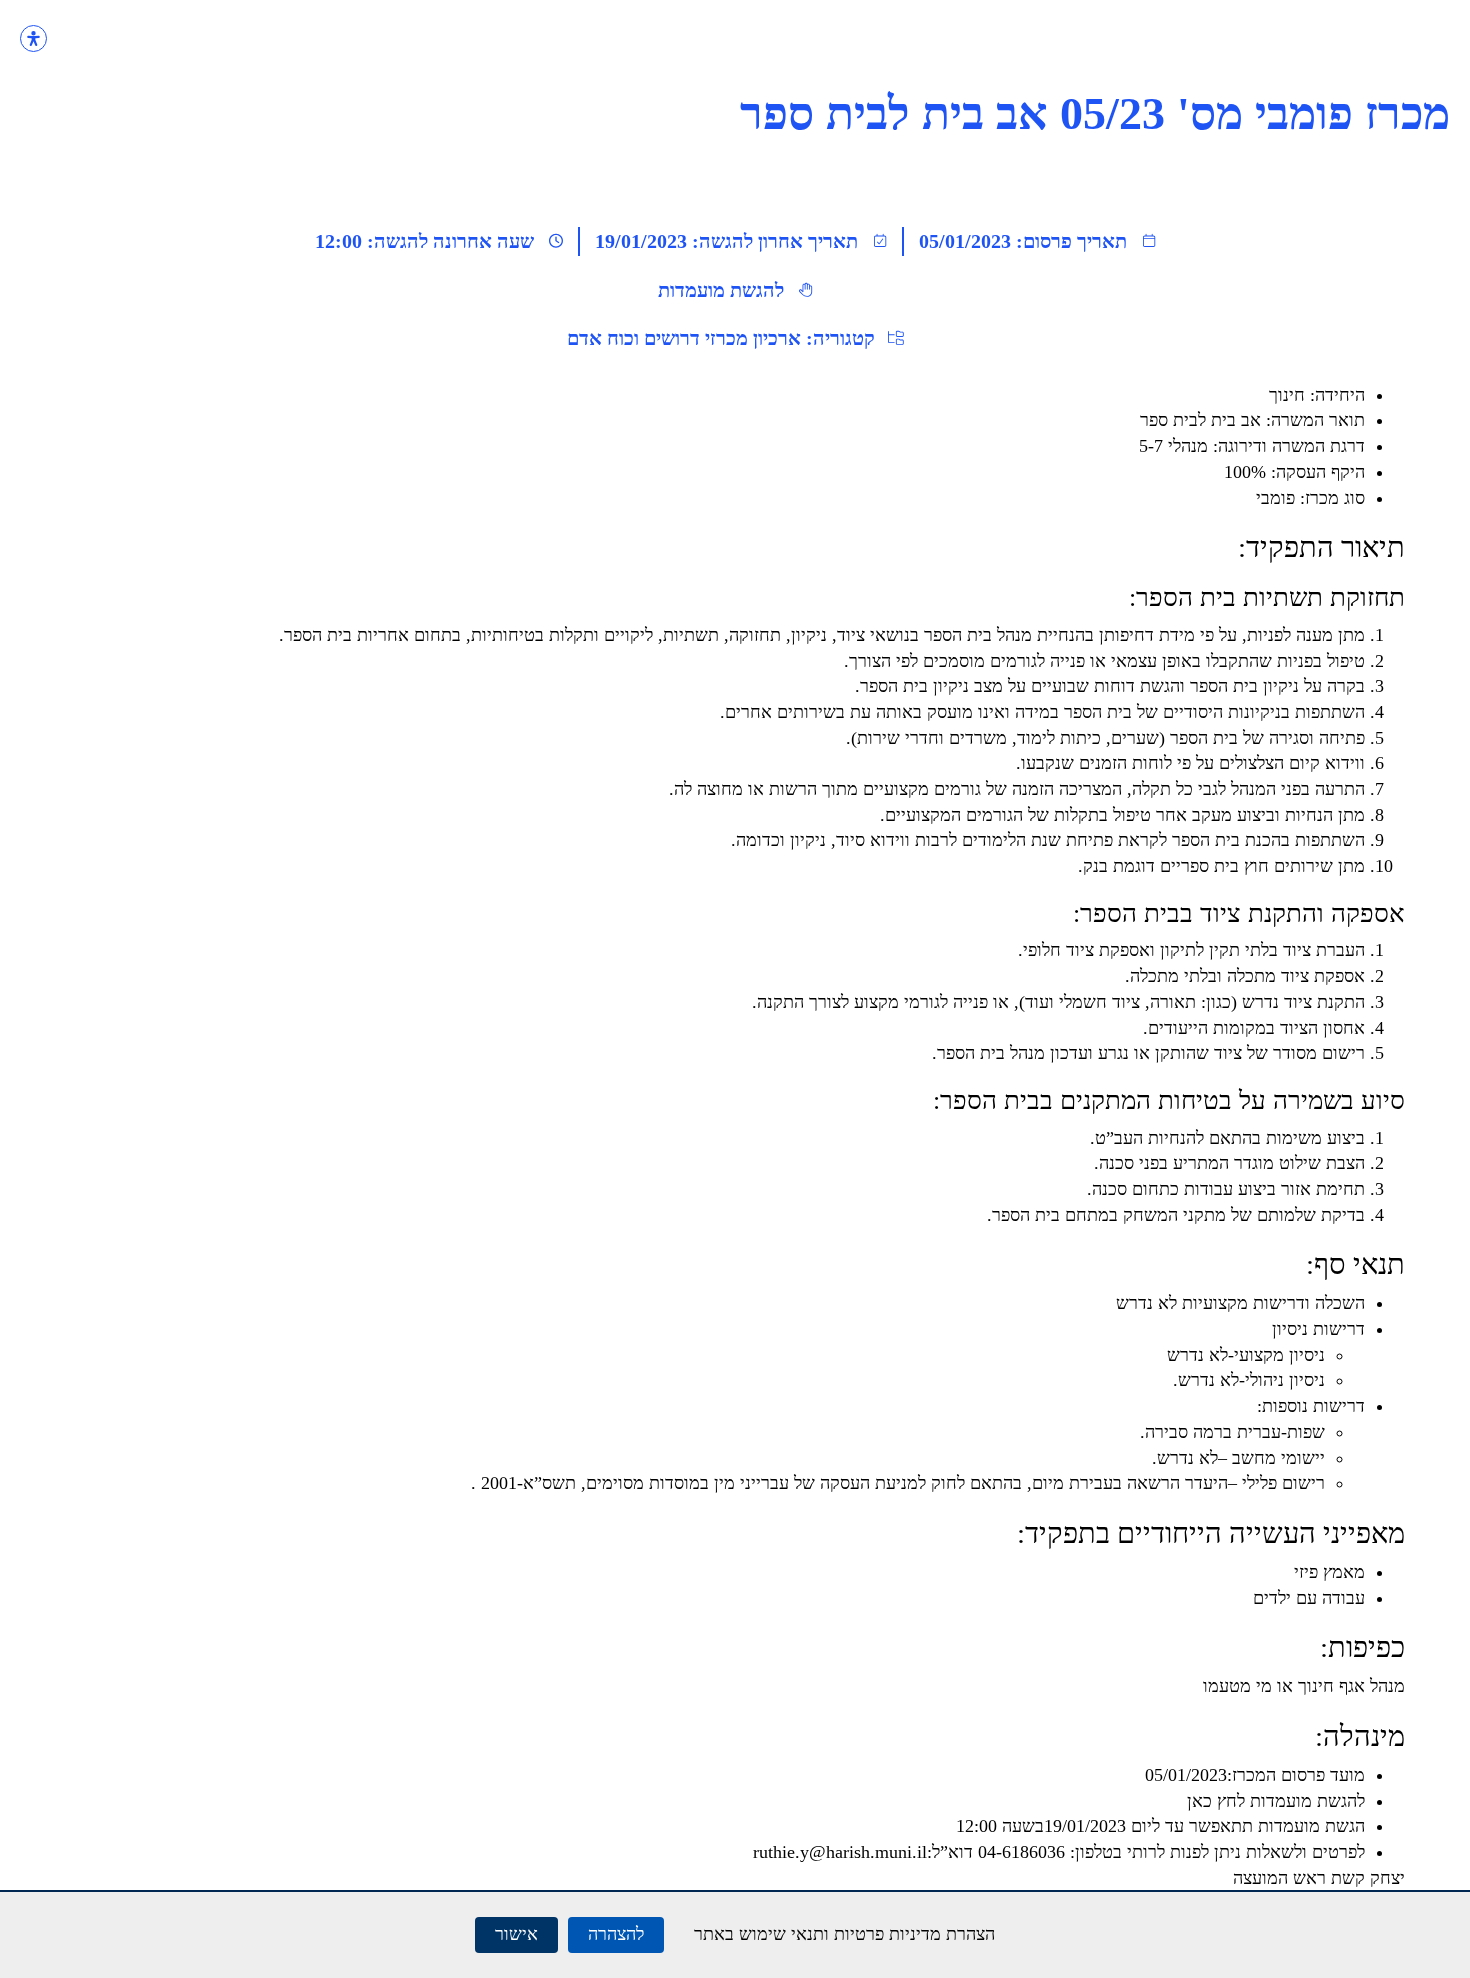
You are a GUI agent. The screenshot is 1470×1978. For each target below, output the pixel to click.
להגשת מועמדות (721, 290)
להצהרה (616, 1934)
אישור (516, 1934)
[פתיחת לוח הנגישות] (33, 38)
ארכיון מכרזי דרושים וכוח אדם (684, 338)
